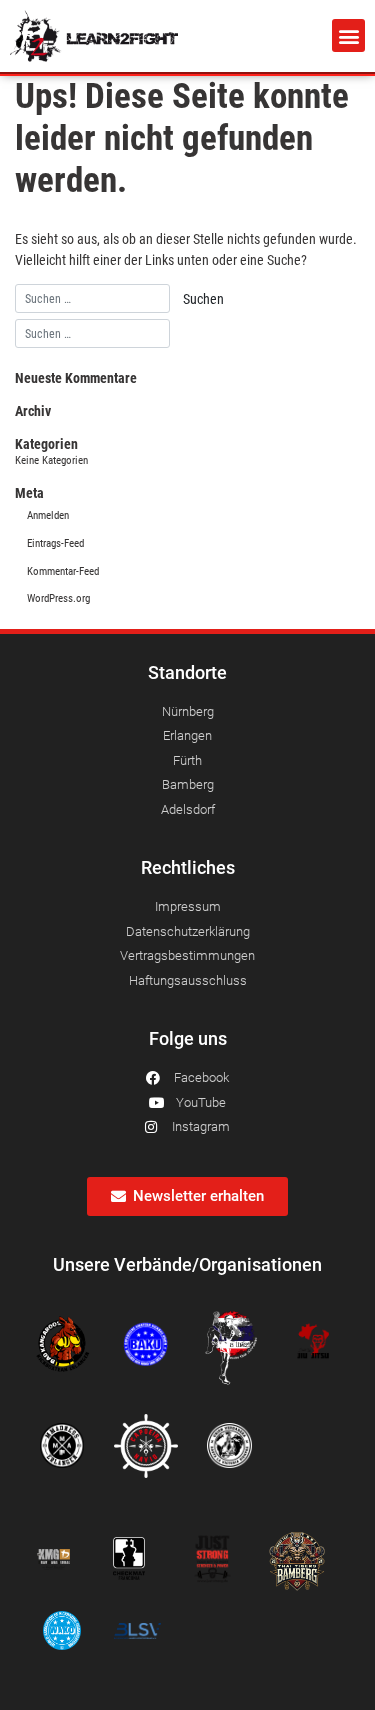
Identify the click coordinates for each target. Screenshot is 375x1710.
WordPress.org (58, 598)
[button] (348, 35)
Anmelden (48, 515)
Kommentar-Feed (63, 571)
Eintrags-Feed (55, 543)
